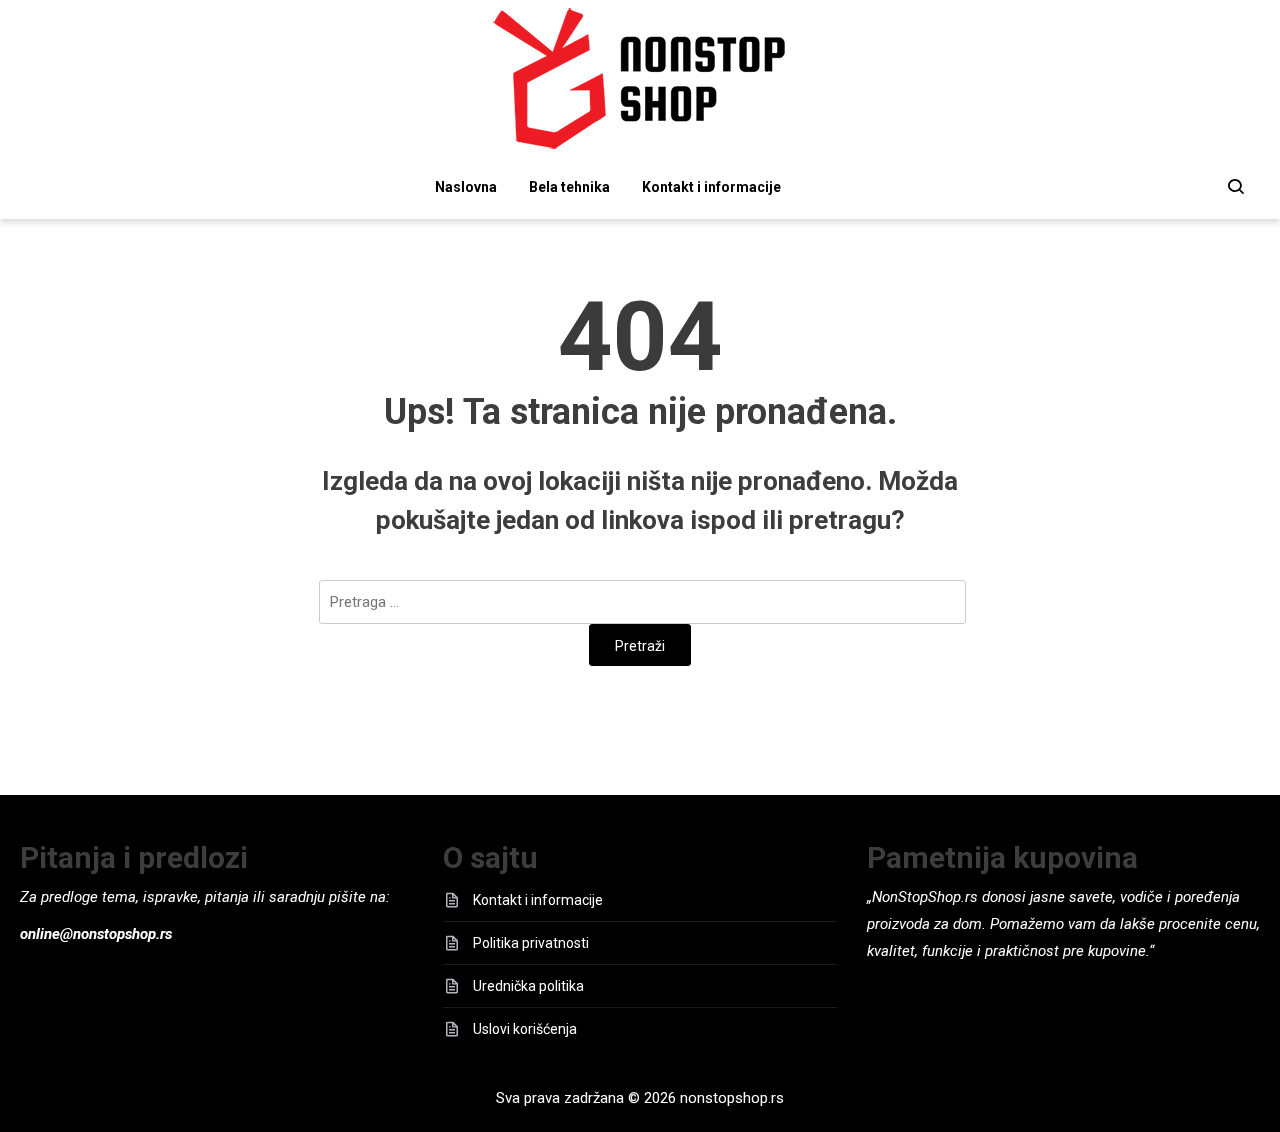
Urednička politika (528, 986)
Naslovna (466, 187)
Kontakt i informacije (711, 187)
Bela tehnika (569, 187)
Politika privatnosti (531, 943)
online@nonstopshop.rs (96, 934)
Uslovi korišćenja (525, 1029)
